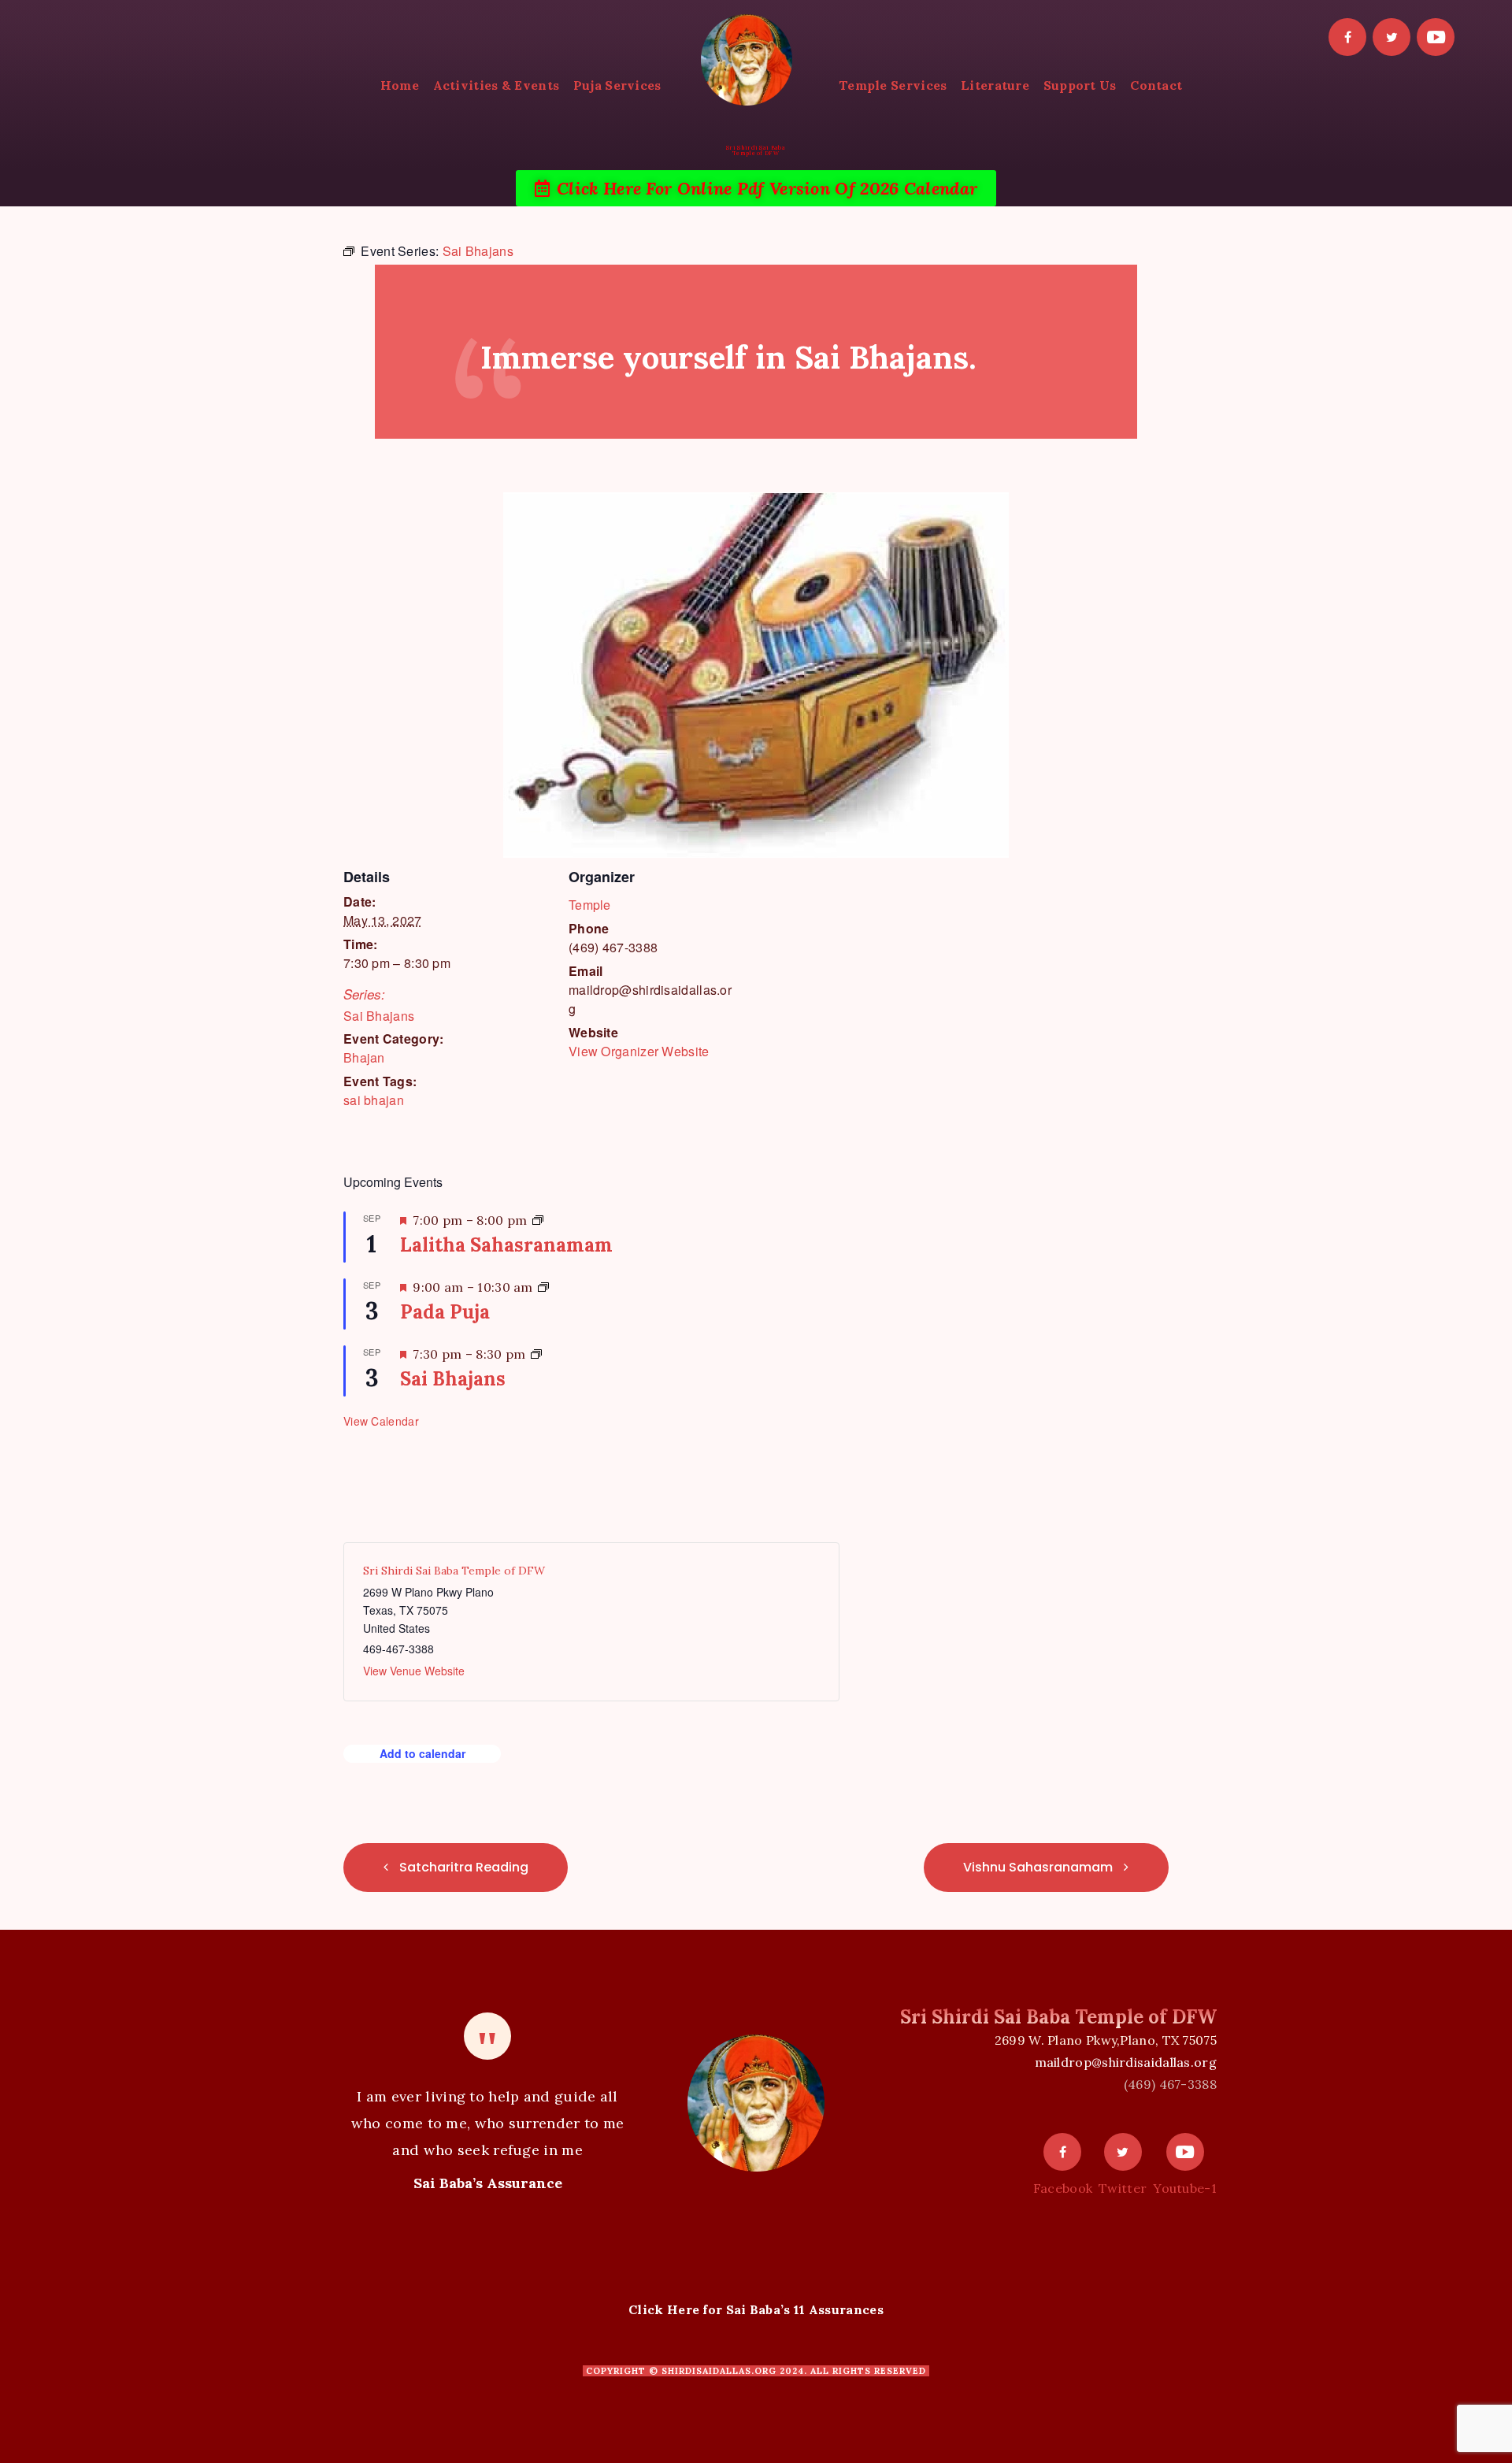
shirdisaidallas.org (719, 2371)
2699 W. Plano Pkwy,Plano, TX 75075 (1106, 2040)
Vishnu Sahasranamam (1039, 1867)
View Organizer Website (639, 1051)
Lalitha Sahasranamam (506, 1245)
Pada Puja (445, 1312)
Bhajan (364, 1057)
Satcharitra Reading (462, 1867)
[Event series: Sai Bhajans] (536, 1354)
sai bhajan (374, 1100)
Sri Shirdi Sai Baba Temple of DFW (454, 1571)
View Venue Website (414, 1671)
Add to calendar (422, 1753)
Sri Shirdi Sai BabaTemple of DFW (756, 150)
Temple (590, 905)
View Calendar (381, 1421)
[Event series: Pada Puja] (543, 1287)
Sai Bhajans (379, 1016)
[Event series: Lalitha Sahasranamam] (538, 1220)
